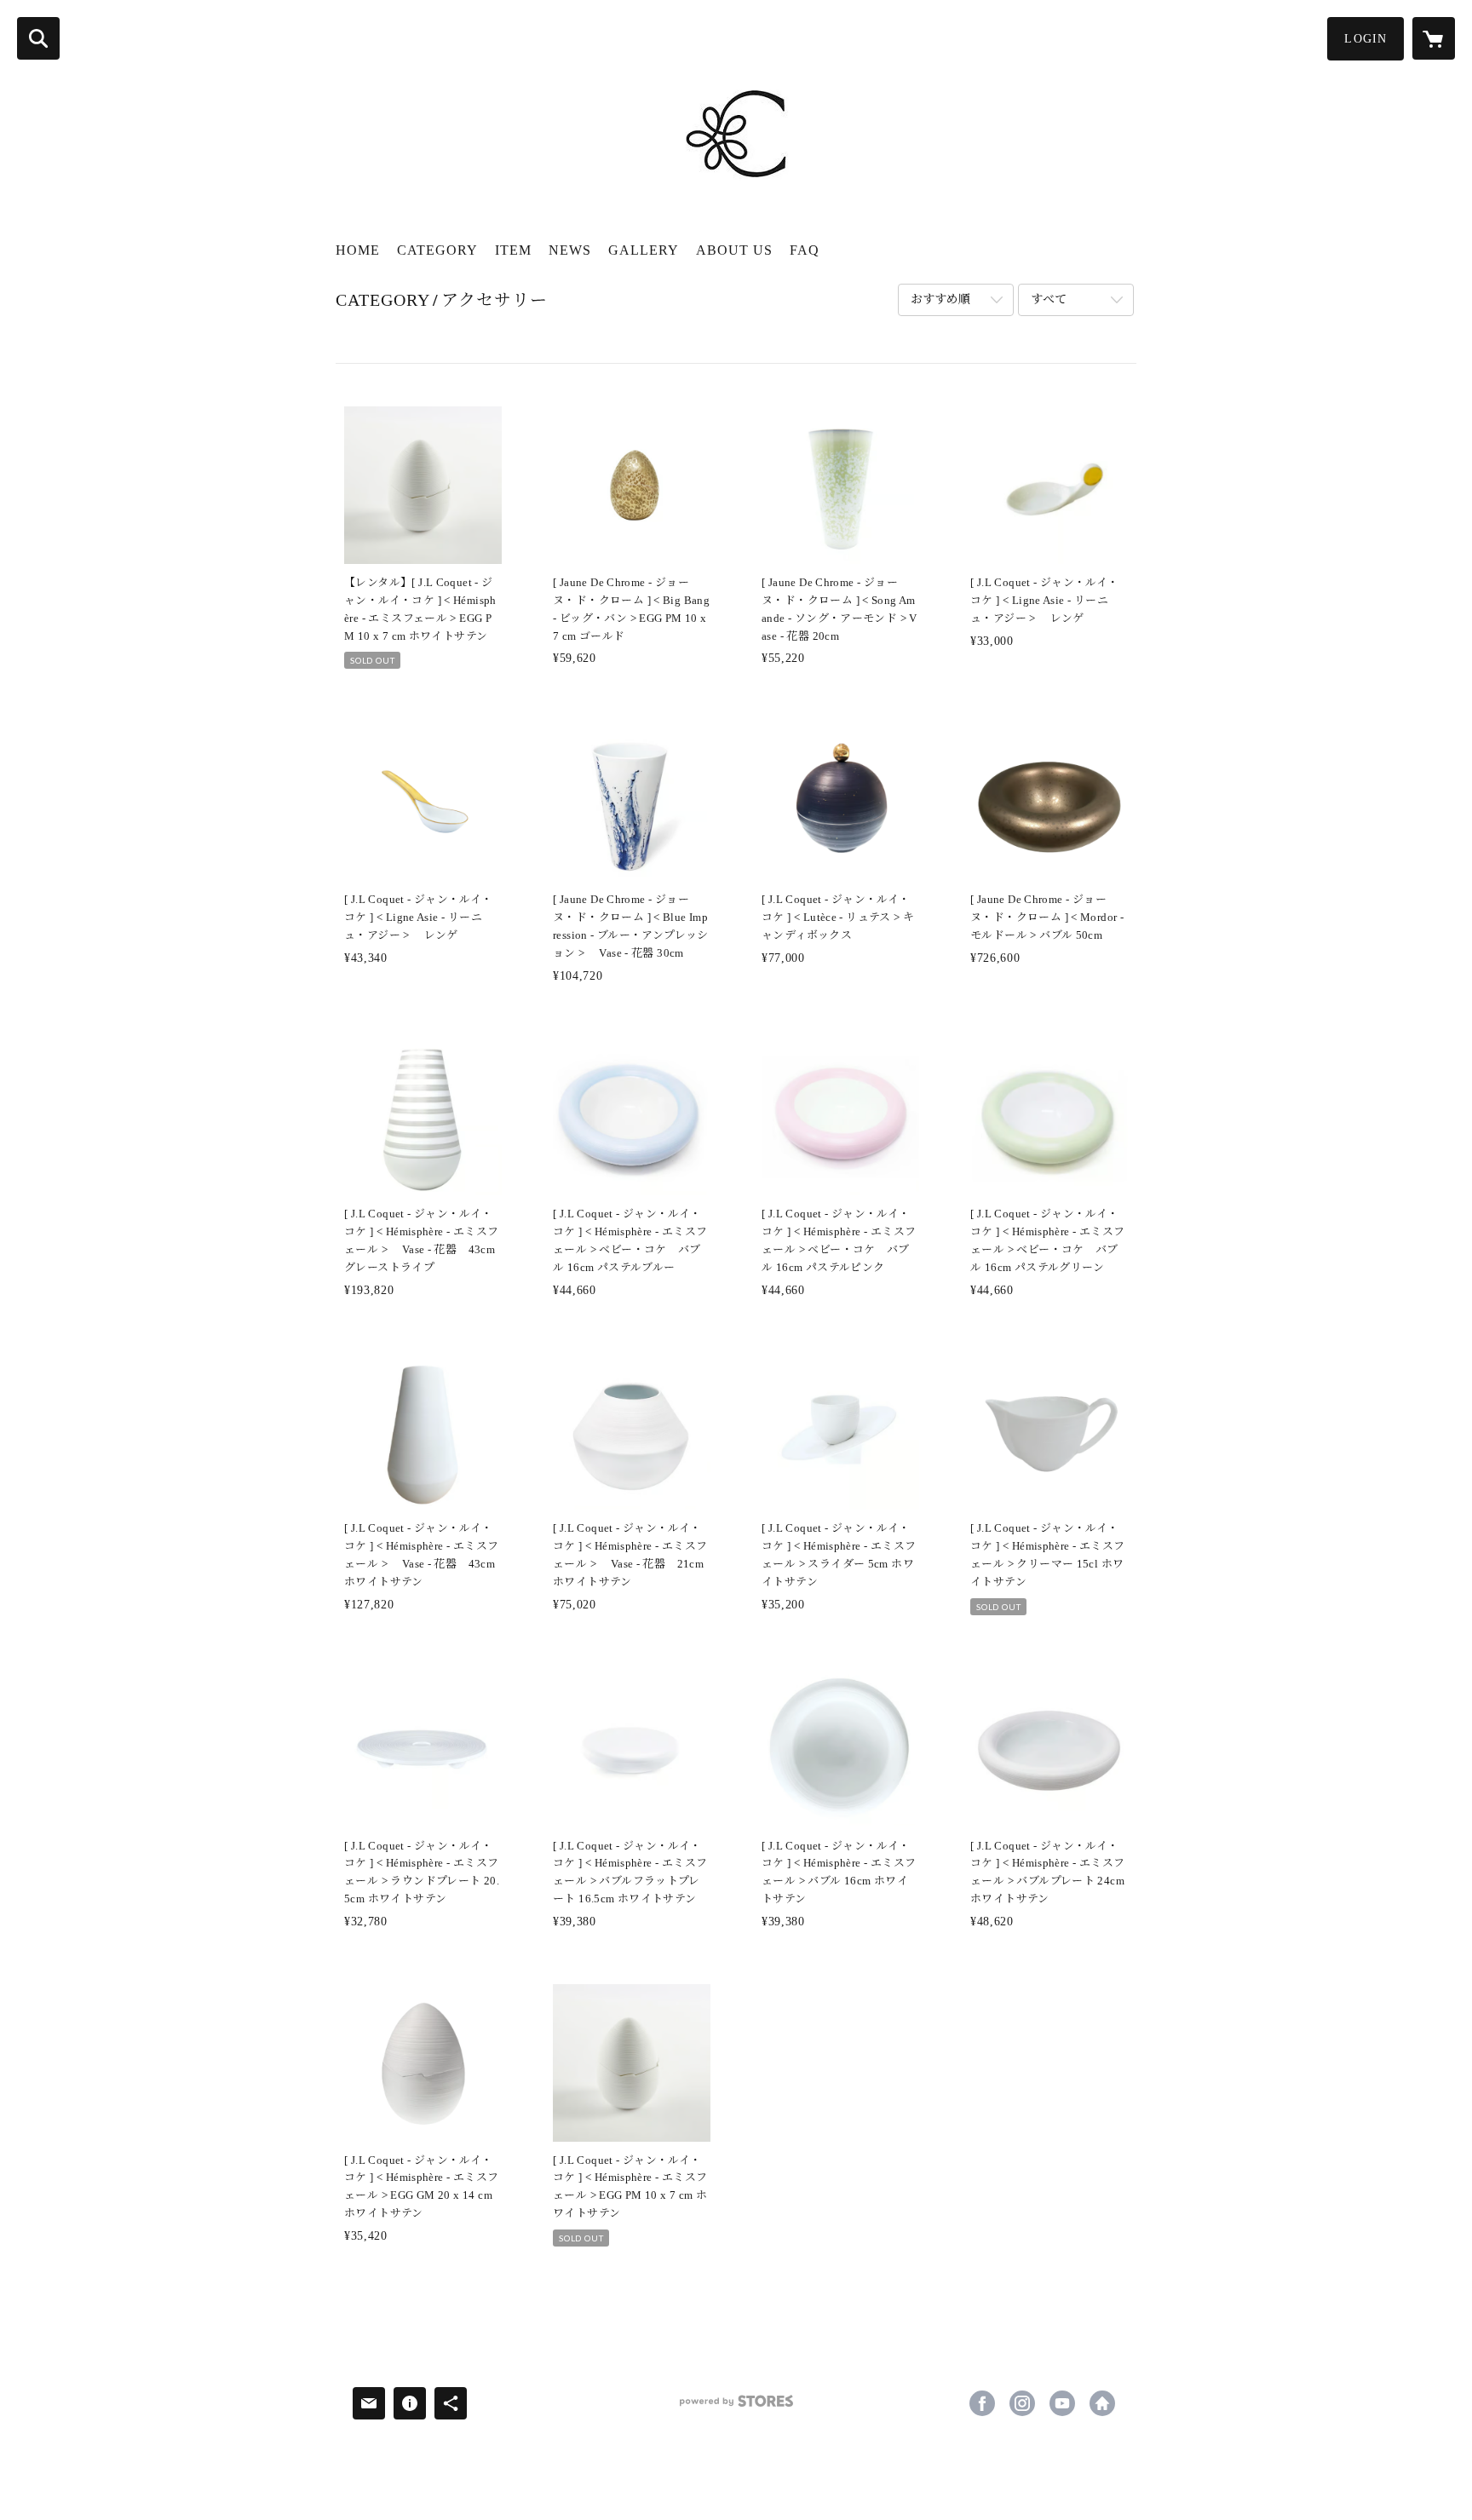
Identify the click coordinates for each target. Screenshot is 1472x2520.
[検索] (38, 38)
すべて (1049, 299)
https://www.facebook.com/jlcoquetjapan (982, 2403)
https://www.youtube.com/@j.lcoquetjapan (1062, 2403)
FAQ (805, 250)
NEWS (570, 250)
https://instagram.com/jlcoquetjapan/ (1022, 2403)
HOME (358, 250)
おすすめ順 (940, 299)
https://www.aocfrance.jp (1102, 2403)
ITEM (513, 250)
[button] (1366, 39)
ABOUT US (734, 250)
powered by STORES (736, 2407)
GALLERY (644, 250)
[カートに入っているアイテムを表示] (1434, 38)
